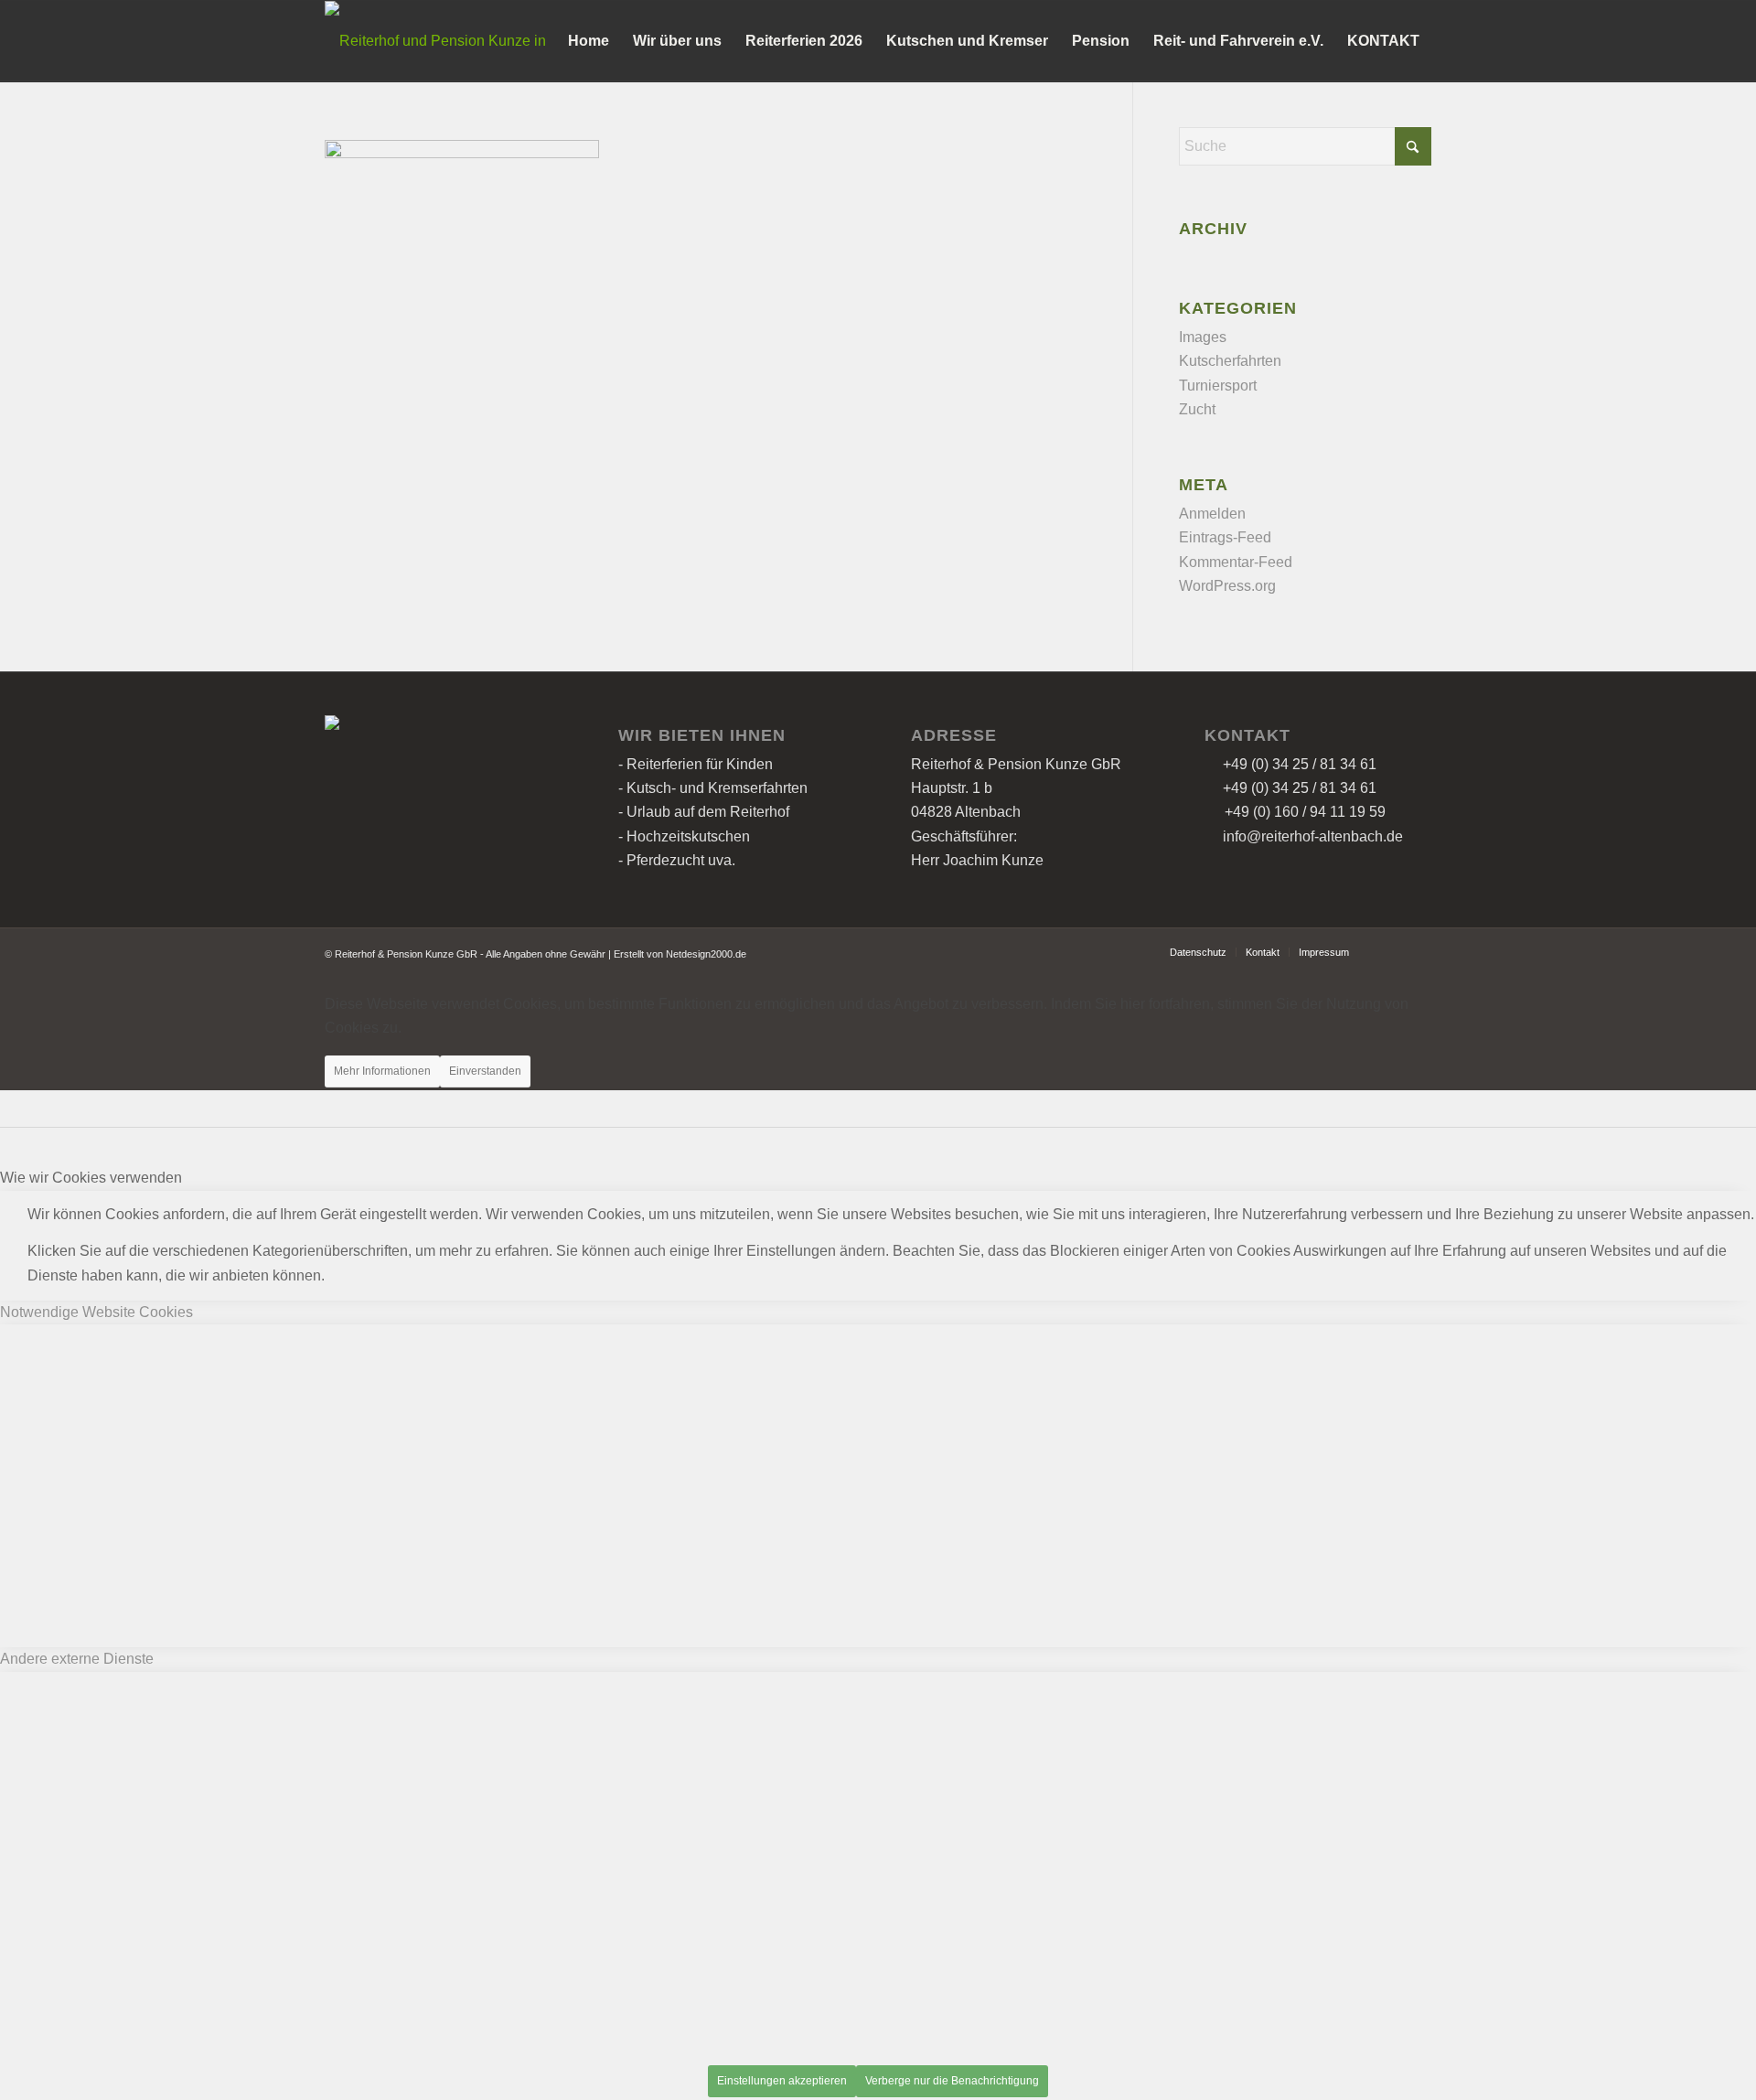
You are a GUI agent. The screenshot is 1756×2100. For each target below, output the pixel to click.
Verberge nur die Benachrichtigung (952, 2081)
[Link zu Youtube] (1418, 951)
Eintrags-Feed (1225, 537)
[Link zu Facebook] (1390, 951)
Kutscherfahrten (1230, 361)
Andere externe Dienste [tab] (77, 1659)
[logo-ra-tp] (445, 41)
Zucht (1197, 409)
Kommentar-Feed (1236, 562)
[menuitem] (589, 41)
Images (1203, 337)
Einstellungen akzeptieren (782, 2081)
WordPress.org (1227, 586)
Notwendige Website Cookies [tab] (96, 1312)
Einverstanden (485, 1071)
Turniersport (1218, 386)
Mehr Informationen (382, 1071)
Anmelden (1212, 514)
